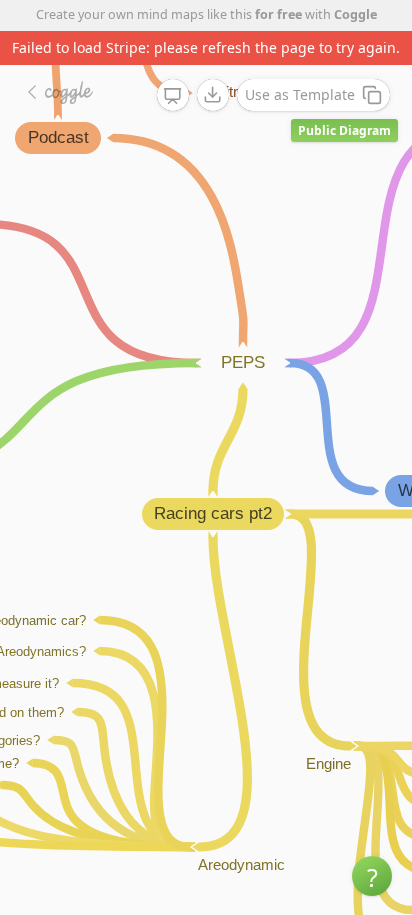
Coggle (355, 14)
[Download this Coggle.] (213, 95)
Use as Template (300, 94)
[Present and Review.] (173, 96)
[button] (372, 876)
